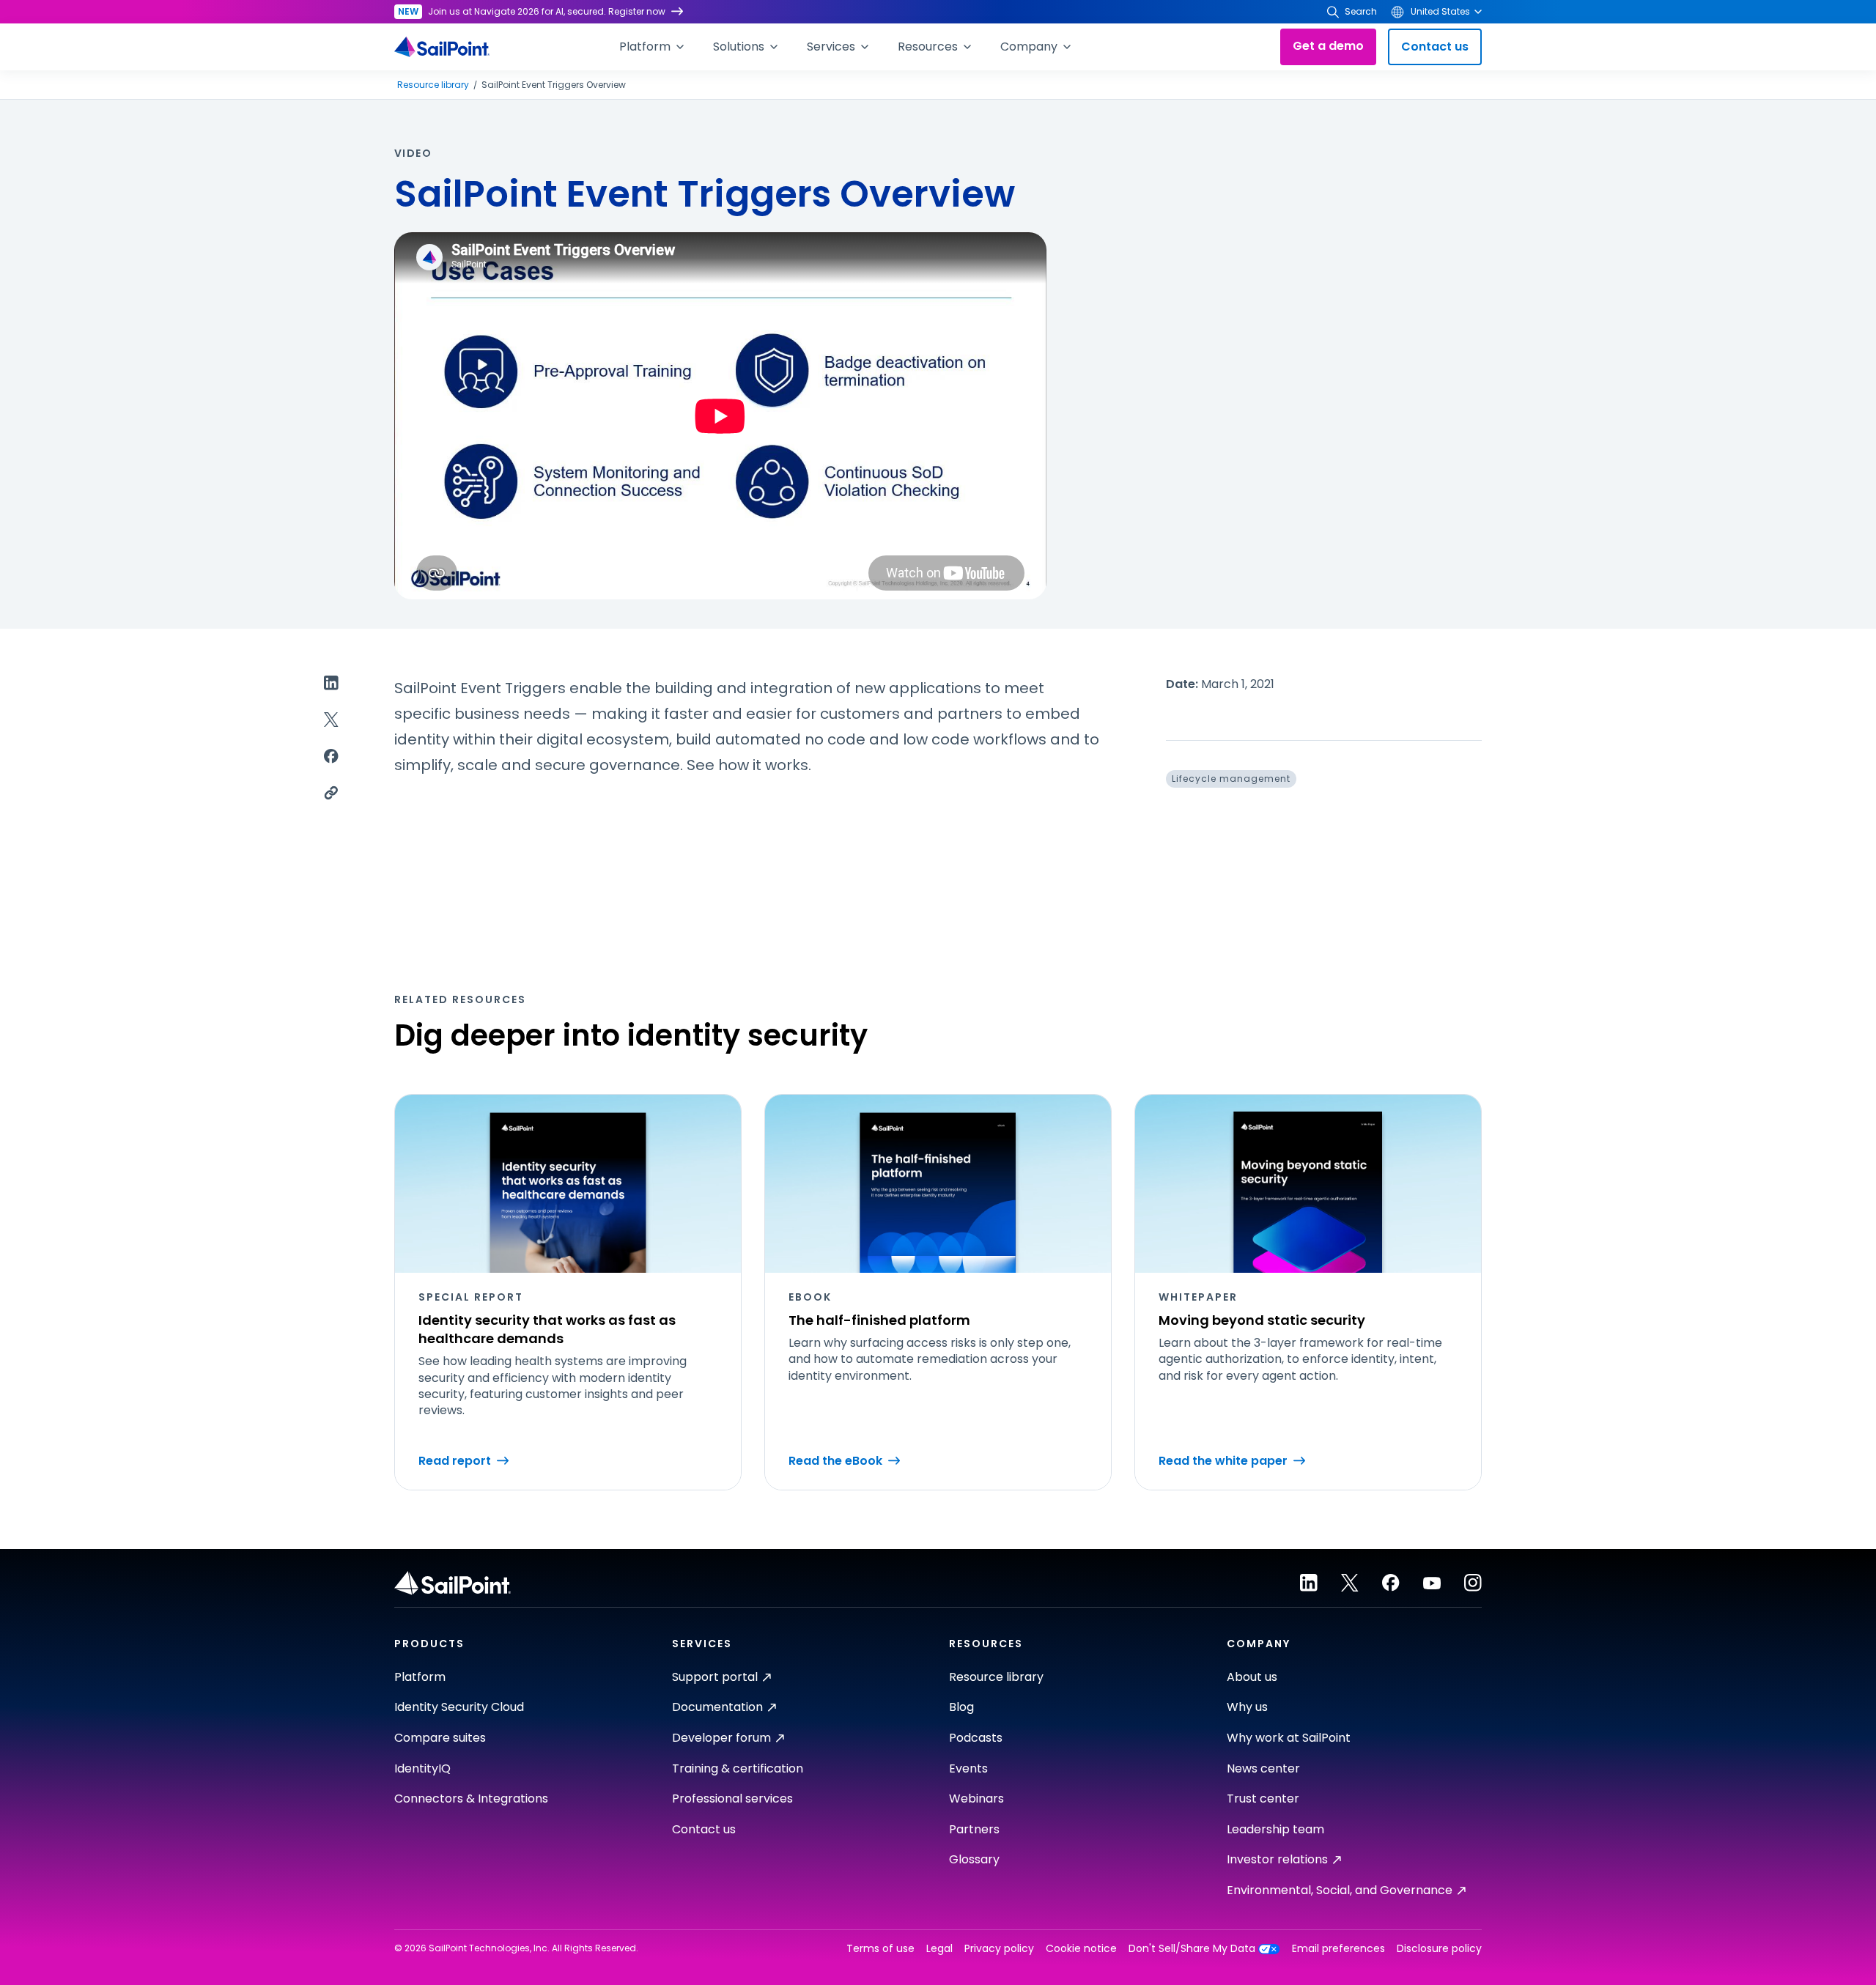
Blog (961, 1707)
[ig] (1473, 1583)
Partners (974, 1829)
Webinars (976, 1799)
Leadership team (1275, 1829)
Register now (637, 11)
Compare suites (440, 1738)
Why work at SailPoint (1289, 1738)
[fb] (1391, 1583)
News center (1263, 1768)
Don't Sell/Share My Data (1192, 1949)
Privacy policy (999, 1949)
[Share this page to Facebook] (331, 756)
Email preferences (1338, 1949)
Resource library (433, 85)
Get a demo (1328, 46)
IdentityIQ (422, 1768)
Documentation (717, 1707)
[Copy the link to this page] (331, 793)
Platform (420, 1677)
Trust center (1263, 1799)
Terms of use (880, 1949)
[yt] (1432, 1583)
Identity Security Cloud (459, 1707)
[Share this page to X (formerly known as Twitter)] (331, 720)
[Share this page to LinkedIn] (331, 683)
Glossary (974, 1859)
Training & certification (738, 1768)
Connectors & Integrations (471, 1799)
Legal (939, 1949)
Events (968, 1768)
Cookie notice (1081, 1949)
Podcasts (976, 1738)
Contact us (1435, 47)
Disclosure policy (1439, 1949)
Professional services (732, 1799)
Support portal (715, 1677)
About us (1252, 1677)
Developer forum (721, 1738)
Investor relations (1277, 1859)
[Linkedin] (1309, 1583)
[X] (1350, 1583)
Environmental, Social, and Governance (1340, 1890)
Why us (1247, 1707)
